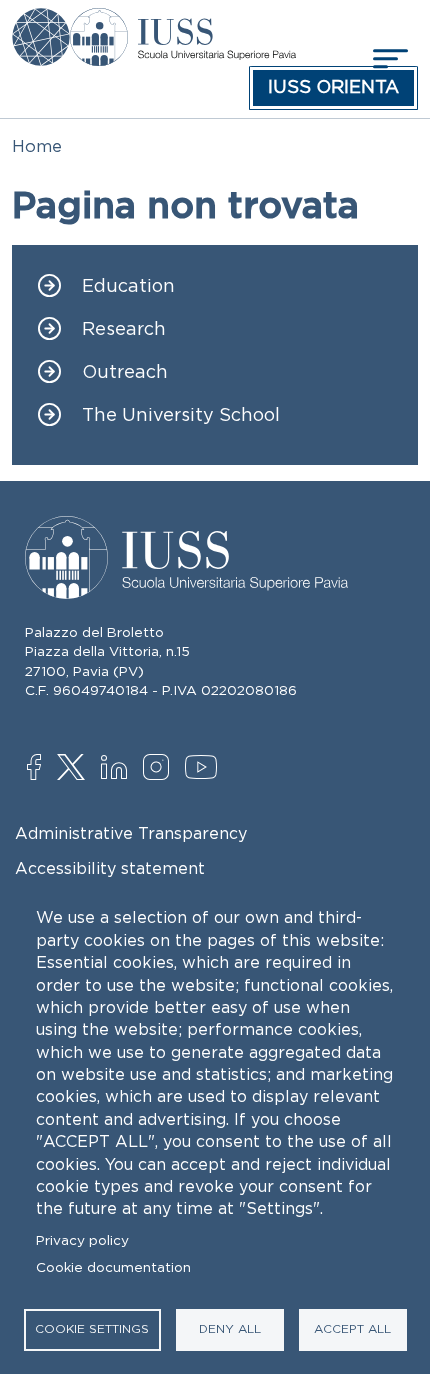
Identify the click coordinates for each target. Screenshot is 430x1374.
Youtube (202, 770)
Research (124, 329)
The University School (181, 415)
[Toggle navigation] (388, 58)
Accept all (352, 1328)
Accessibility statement (110, 868)
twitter (74, 769)
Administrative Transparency (131, 833)
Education (128, 286)
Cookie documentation (113, 1267)
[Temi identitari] (41, 22)
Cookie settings (92, 1328)
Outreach (125, 372)
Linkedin (118, 770)
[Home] (182, 22)
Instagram (160, 769)
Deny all (230, 1328)
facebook (44, 769)
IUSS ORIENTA (333, 87)
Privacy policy (82, 1240)
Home (37, 146)
